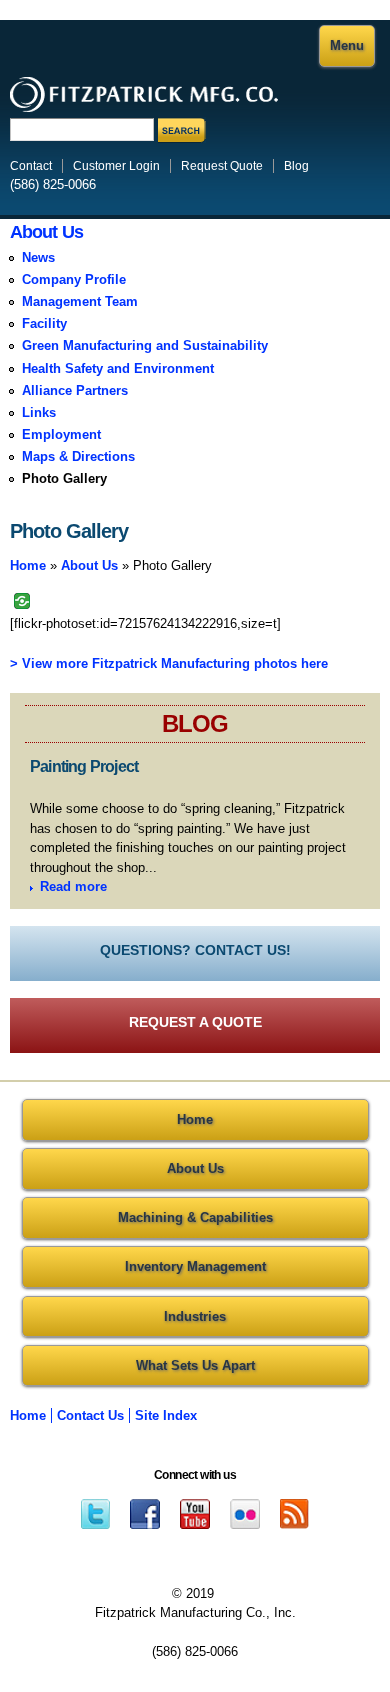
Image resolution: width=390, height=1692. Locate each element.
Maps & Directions (78, 456)
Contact (31, 166)
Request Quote (222, 166)
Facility (44, 323)
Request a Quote (195, 1022)
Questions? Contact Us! (195, 950)
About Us (46, 232)
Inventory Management (195, 1266)
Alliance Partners (75, 390)
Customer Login (116, 166)
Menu (347, 45)
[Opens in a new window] (95, 1512)
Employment (61, 434)
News (38, 257)
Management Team (80, 301)
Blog (296, 166)
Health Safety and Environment (118, 368)
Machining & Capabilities (195, 1217)
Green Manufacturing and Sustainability (145, 345)
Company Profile (74, 279)
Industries (195, 1316)
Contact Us (90, 1415)
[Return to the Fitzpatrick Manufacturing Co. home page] (144, 106)
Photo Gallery (64, 478)
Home (28, 565)
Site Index (166, 1415)
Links (39, 412)
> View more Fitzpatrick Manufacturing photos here (169, 663)
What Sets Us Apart (195, 1365)
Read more (73, 886)
